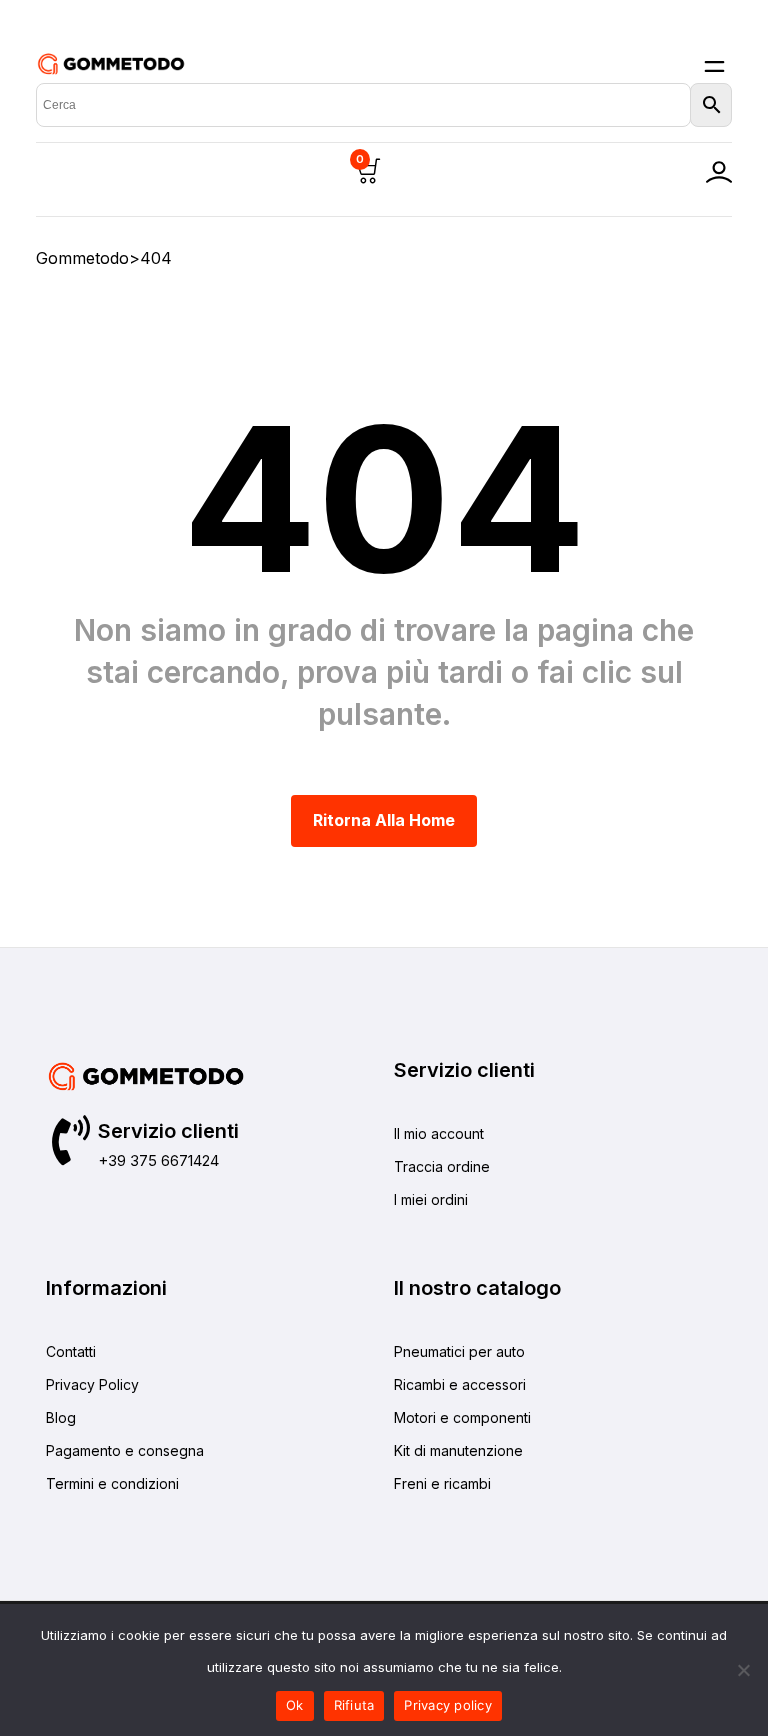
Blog (61, 1417)
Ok (295, 1705)
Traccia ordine (442, 1166)
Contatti (71, 1351)
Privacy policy (448, 1705)
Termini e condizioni (112, 1483)
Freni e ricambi (442, 1483)
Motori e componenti (462, 1417)
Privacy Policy (92, 1384)
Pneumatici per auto (459, 1351)
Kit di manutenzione (458, 1450)
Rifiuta (354, 1705)
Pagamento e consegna (125, 1450)
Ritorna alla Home (384, 820)
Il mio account (439, 1133)
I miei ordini (431, 1199)
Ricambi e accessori (460, 1384)
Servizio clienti (168, 1131)
